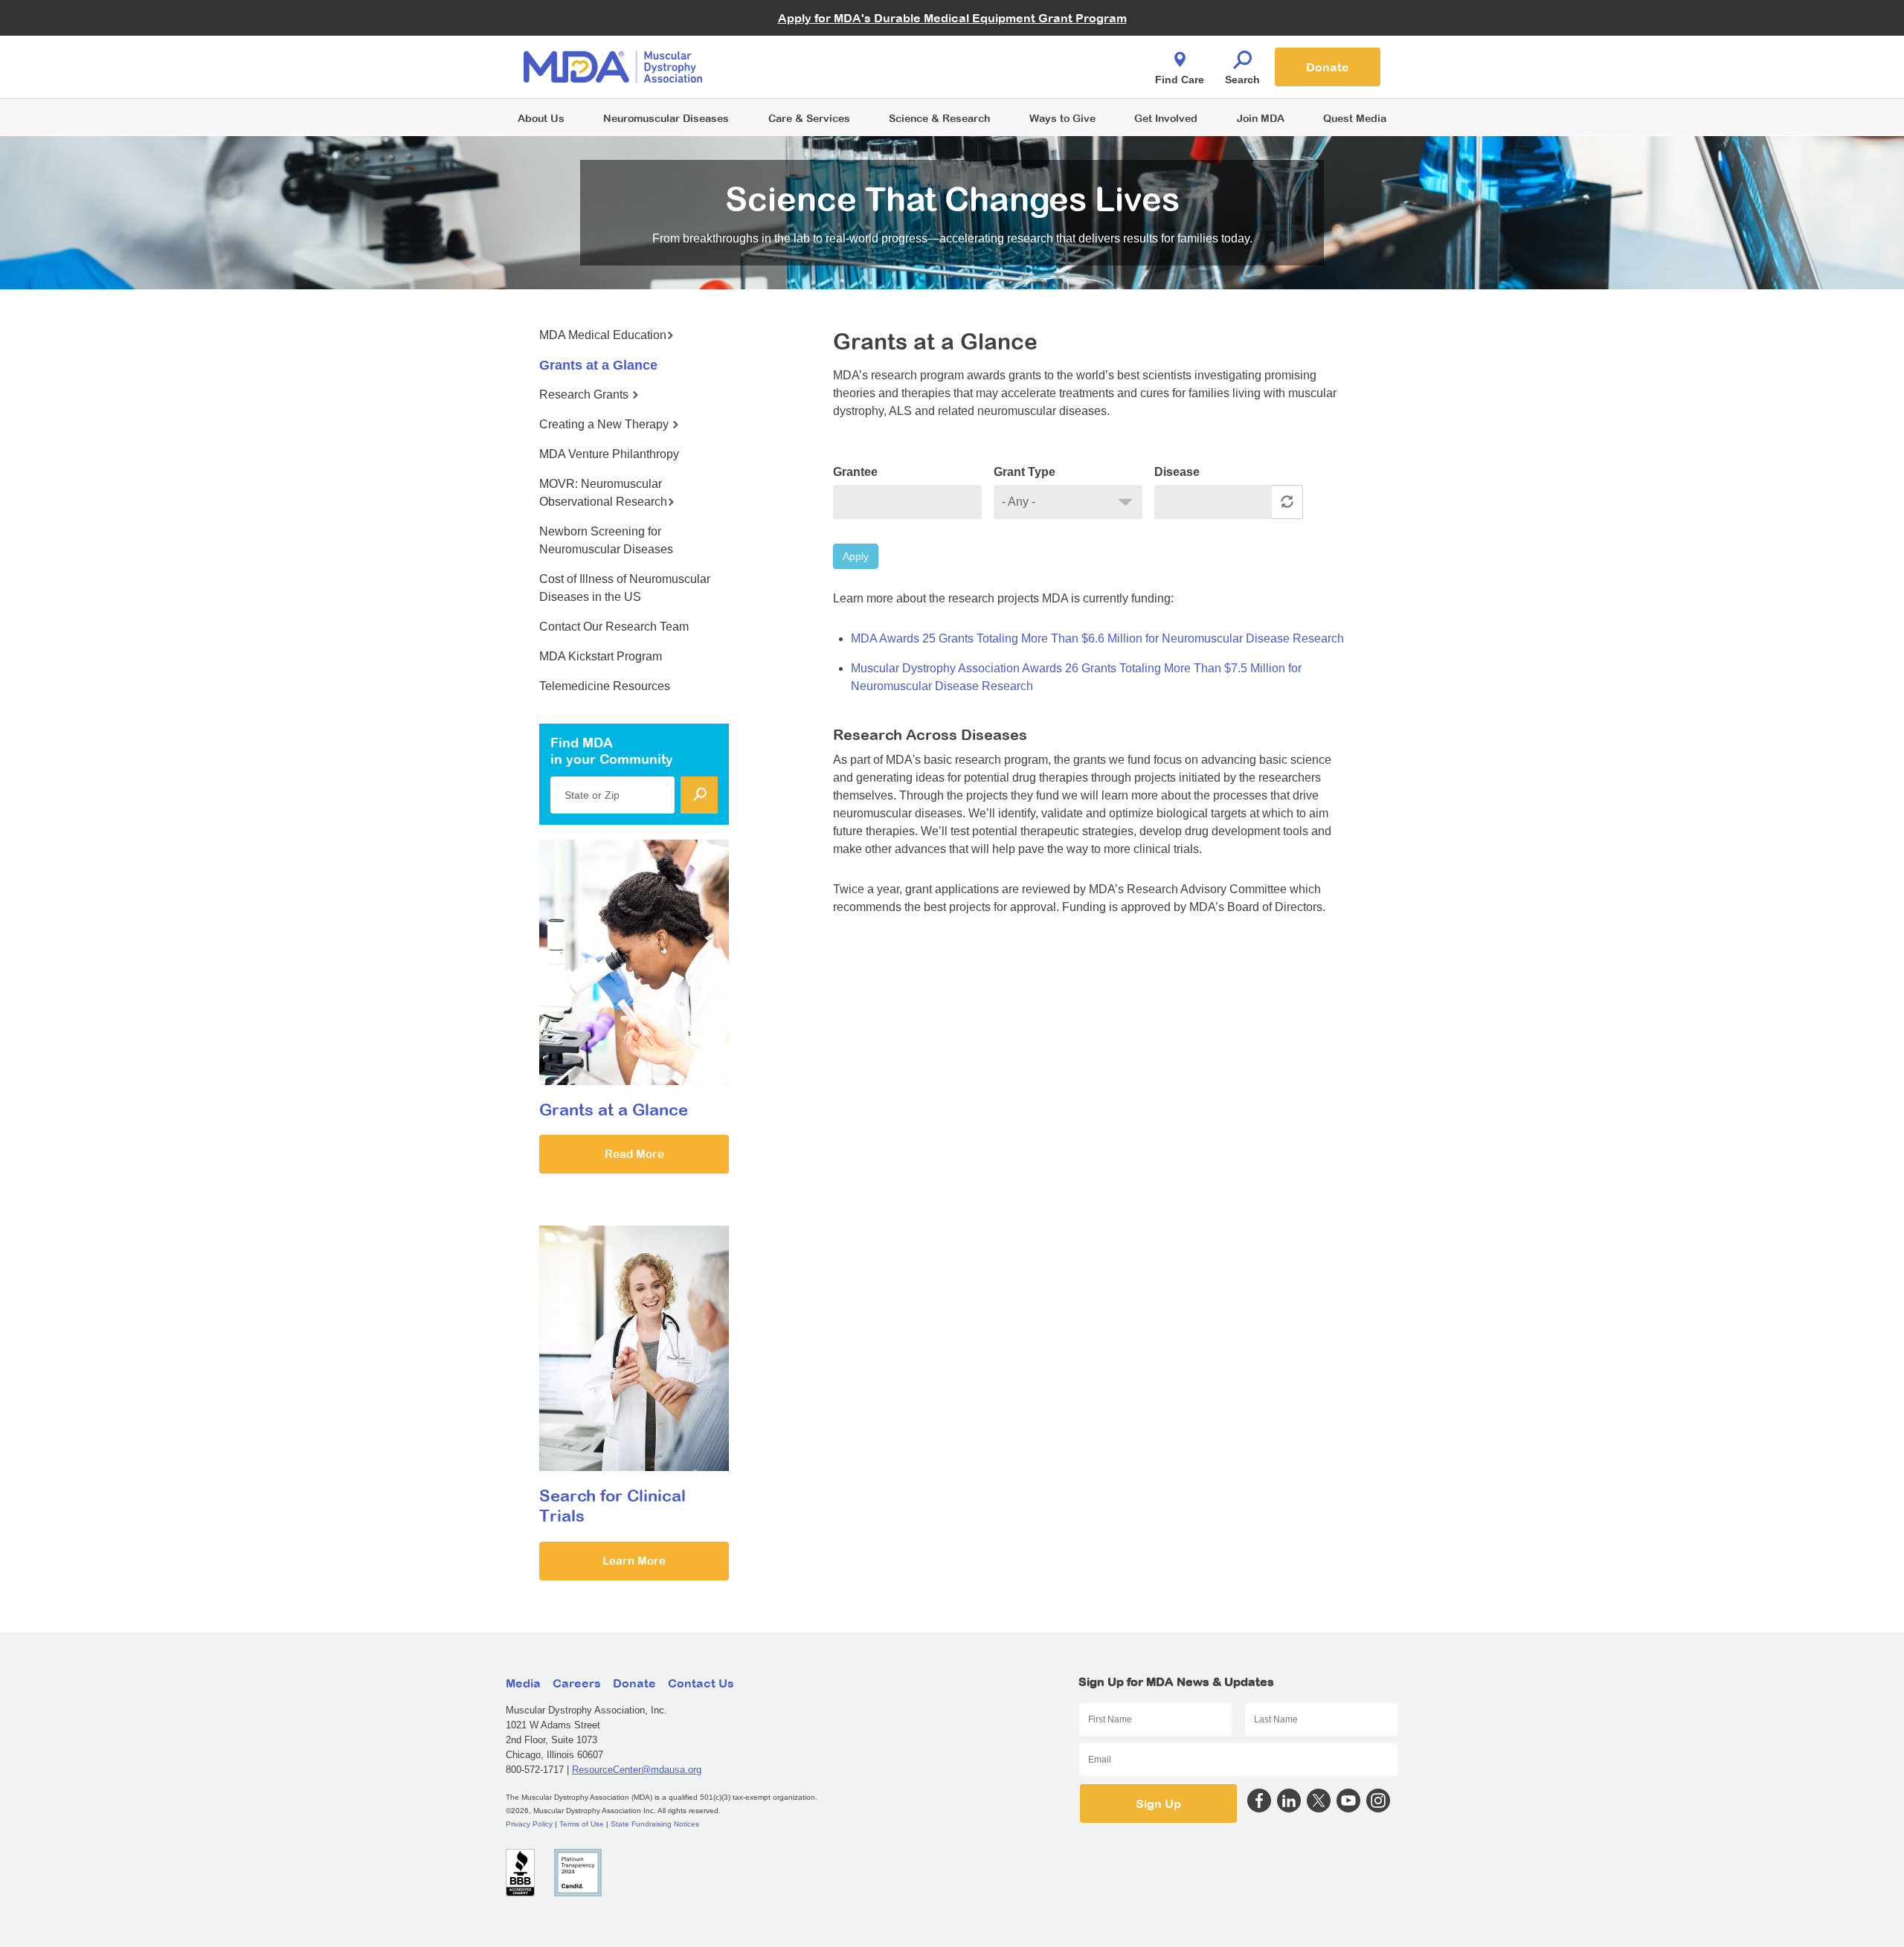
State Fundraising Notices (655, 1824)
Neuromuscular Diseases (666, 118)
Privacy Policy (529, 1824)
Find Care (1180, 80)
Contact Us (701, 1683)
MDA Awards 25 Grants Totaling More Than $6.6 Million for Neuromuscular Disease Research (1097, 638)
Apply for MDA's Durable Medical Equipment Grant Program (952, 18)
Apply (856, 556)
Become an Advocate (810, 37)
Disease (1177, 472)
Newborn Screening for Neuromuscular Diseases (606, 540)
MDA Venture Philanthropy (1026, 49)
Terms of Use (582, 1824)
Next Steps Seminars (810, 68)
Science (939, 118)
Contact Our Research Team (614, 627)
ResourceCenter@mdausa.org (637, 1770)
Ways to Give (1062, 118)
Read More (634, 1154)
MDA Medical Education (603, 335)
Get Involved (1166, 118)
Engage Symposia (803, 42)
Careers (577, 1683)
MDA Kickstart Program (1020, 75)
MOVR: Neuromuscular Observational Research (603, 493)
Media (523, 1683)
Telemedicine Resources (605, 686)
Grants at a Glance (598, 365)
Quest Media (1355, 118)
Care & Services (809, 118)
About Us (541, 118)
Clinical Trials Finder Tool (818, 49)
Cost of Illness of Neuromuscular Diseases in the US (625, 588)
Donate (1328, 67)
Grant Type (1025, 472)
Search (1242, 80)
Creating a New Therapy (605, 424)
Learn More (634, 1561)
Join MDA (1261, 118)
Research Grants (585, 395)
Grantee (855, 472)
